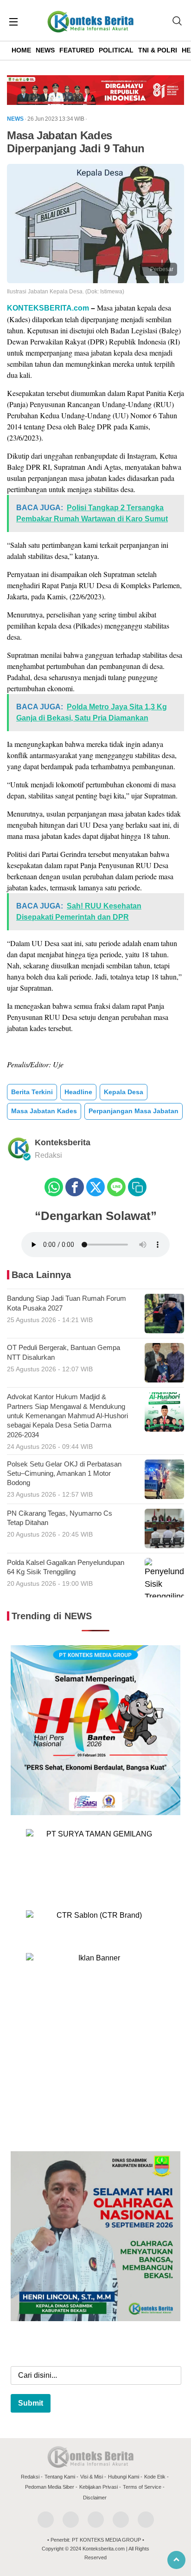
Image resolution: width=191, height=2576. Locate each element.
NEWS (45, 50)
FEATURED (77, 50)
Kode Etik (155, 2477)
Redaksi (30, 2477)
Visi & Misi (92, 2477)
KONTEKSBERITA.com (48, 308)
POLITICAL (116, 50)
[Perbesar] (95, 280)
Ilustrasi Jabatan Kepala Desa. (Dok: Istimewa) (66, 292)
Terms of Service (142, 2487)
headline (78, 1092)
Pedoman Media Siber (50, 2487)
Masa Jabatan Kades (44, 1111)
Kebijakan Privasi (99, 2487)
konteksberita (63, 1142)
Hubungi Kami (124, 2477)
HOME (21, 50)
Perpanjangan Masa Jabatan (134, 1111)
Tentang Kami (60, 2477)
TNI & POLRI (158, 50)
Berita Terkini (32, 1092)
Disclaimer (95, 2498)
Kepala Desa (124, 1092)
